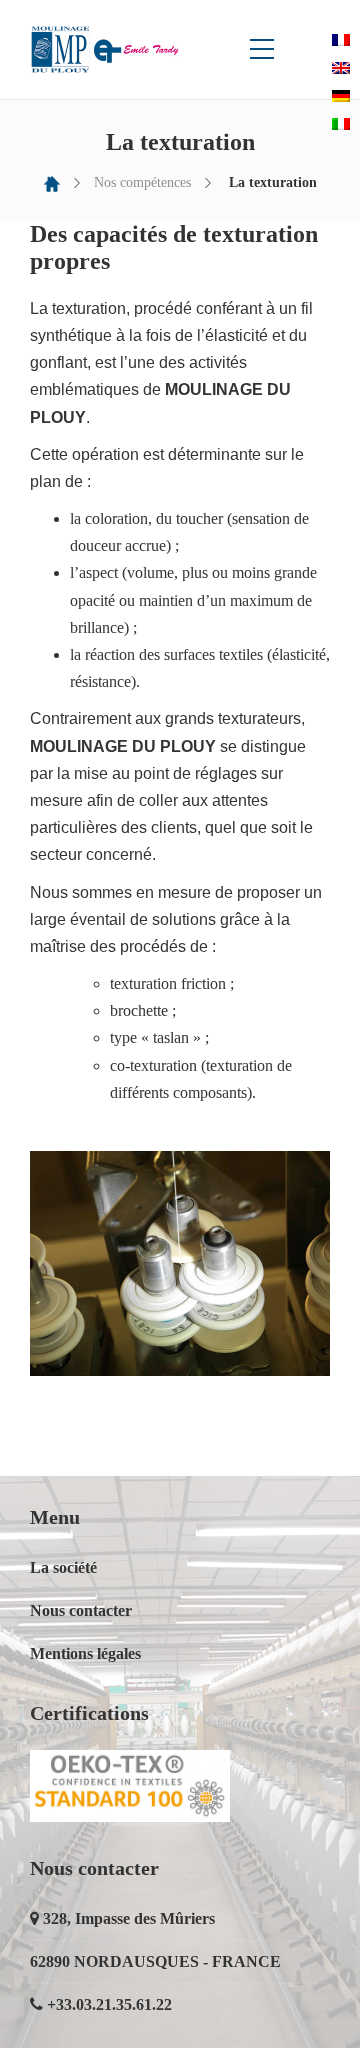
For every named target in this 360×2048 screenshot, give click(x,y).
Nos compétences (142, 182)
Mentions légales (85, 1653)
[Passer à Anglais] (341, 67)
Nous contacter (81, 1610)
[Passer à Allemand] (341, 95)
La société (63, 1567)
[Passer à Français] (341, 39)
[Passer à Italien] (341, 123)
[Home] (52, 182)
